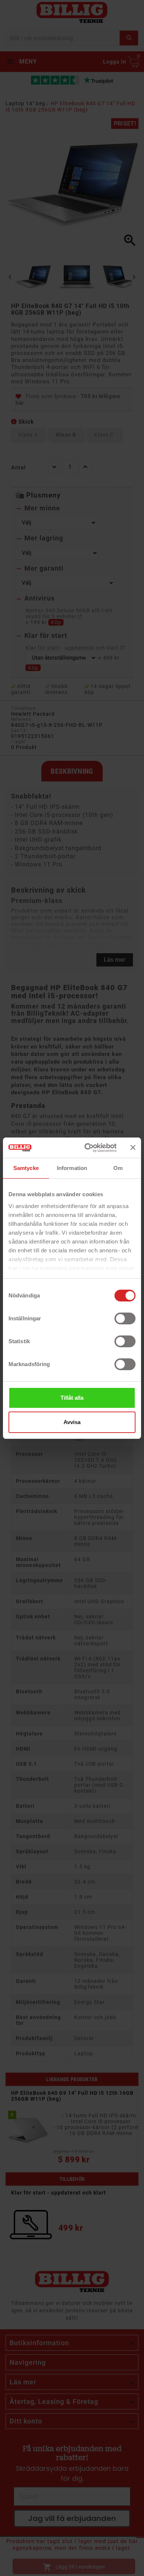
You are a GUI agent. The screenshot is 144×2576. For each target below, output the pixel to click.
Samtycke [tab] (26, 1168)
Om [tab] (118, 1168)
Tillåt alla (72, 1398)
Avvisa (72, 1422)
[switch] (125, 1318)
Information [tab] (72, 1168)
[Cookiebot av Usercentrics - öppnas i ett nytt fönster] (87, 1148)
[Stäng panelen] (133, 1147)
